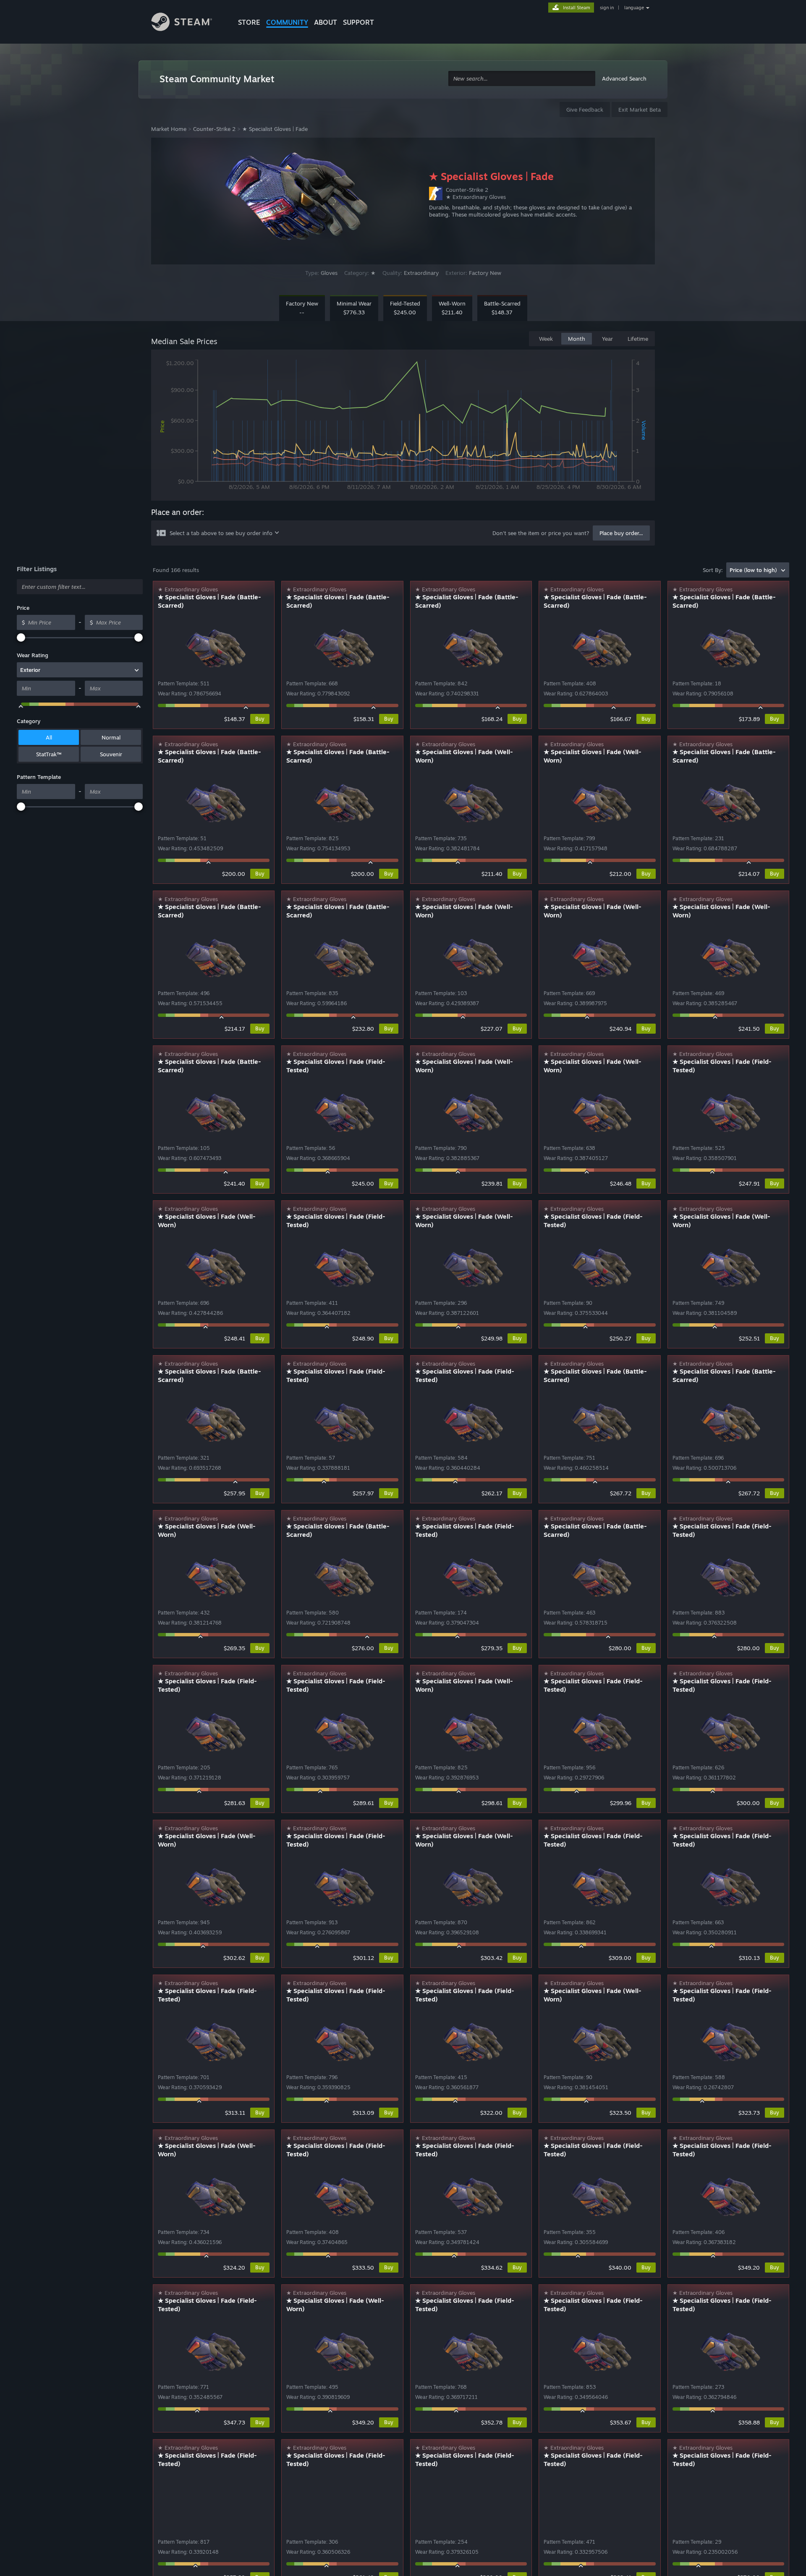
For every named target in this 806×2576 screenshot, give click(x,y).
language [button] (634, 8)
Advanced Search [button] (624, 78)
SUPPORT (359, 22)
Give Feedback (585, 110)
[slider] (21, 637)
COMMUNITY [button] (287, 22)
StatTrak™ (49, 754)
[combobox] (522, 79)
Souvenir (111, 754)
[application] (403, 427)
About (326, 22)
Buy (260, 719)
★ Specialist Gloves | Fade (275, 129)
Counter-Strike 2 (214, 129)
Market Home (169, 129)
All (49, 737)
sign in (607, 8)
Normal (111, 737)
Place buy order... (621, 533)
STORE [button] (249, 22)
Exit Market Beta (640, 110)
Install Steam (577, 8)
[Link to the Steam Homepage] (188, 23)
